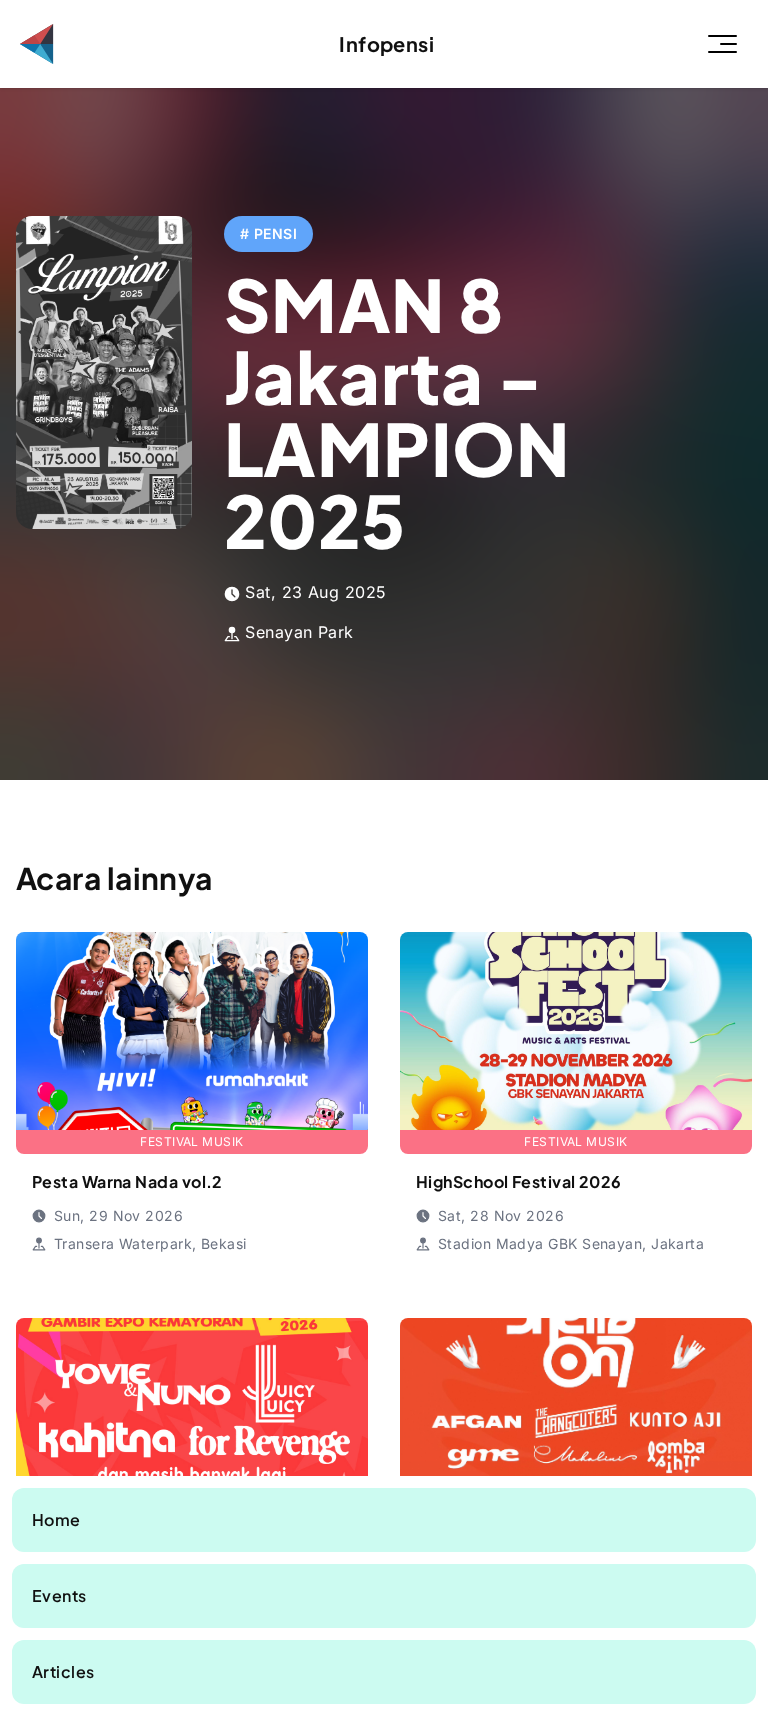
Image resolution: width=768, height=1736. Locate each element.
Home (56, 1519)
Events (59, 1595)
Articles (63, 1671)
